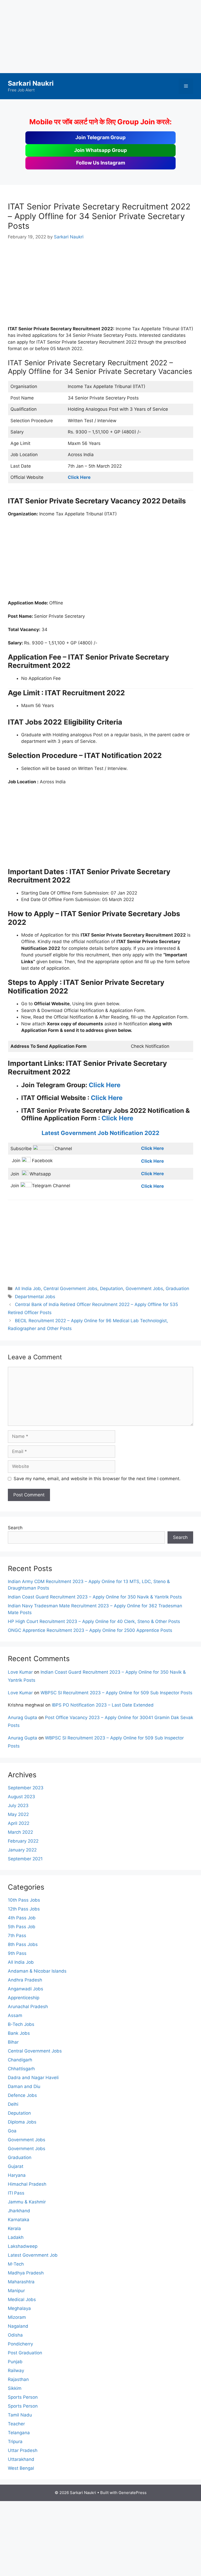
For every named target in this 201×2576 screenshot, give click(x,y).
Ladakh (16, 2237)
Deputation (111, 1289)
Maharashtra (21, 2282)
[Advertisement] (100, 37)
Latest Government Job (33, 2255)
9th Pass (17, 1953)
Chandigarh (20, 2060)
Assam (15, 2015)
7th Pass (17, 1936)
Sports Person (23, 2397)
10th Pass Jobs (24, 1900)
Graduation (177, 1289)
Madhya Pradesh (26, 2273)
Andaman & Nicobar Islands (37, 1971)
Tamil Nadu (20, 2415)
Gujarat (16, 2166)
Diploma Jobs (22, 2122)
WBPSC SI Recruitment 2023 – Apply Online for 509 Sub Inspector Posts (116, 1693)
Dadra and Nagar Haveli (33, 2078)
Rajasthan (18, 2379)
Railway (16, 2371)
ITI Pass (16, 2193)
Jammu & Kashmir (27, 2202)
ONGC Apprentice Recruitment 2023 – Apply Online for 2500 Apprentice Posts (90, 1630)
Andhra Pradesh (25, 1980)
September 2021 (25, 1859)
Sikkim (15, 2388)
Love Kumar (20, 1672)
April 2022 (19, 1823)
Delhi (13, 2104)
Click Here (105, 1085)
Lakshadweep (23, 2246)
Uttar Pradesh (23, 2450)
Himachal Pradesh (27, 2184)
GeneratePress (133, 2493)
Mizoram (17, 2317)
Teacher (16, 2424)
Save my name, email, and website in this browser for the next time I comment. (97, 1479)
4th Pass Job (22, 1918)
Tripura (15, 2442)
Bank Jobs (19, 2033)
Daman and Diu (24, 2086)
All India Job (28, 1289)
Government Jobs (144, 1289)
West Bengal (21, 2468)
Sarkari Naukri (31, 83)
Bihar (13, 2042)
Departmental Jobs (35, 1297)
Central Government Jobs (70, 1289)
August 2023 (21, 1797)
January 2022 (22, 1850)
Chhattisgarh (21, 2069)
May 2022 (18, 1814)
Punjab (15, 2362)
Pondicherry (20, 2344)
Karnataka (19, 2220)
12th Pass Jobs (24, 1909)
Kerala (14, 2228)
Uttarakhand (21, 2459)
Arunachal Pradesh (28, 2007)
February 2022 (23, 1841)
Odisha (15, 2335)
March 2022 (20, 1832)
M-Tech (16, 2264)
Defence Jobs (22, 2095)
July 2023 (18, 1805)
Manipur (16, 2291)
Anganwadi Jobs (26, 1989)
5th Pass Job (22, 1927)
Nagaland (18, 2326)
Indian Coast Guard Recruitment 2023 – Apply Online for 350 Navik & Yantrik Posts (95, 1597)
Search (15, 1528)
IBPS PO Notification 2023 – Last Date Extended (103, 1705)
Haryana (17, 2175)
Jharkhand (19, 2211)
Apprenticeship (24, 1998)
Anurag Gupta (23, 1718)
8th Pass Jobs (23, 1944)
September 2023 (26, 1788)
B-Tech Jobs (21, 2024)
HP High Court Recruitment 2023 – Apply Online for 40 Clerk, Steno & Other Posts (94, 1621)
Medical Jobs (22, 2299)
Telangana (19, 2433)
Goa (12, 2131)
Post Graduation (25, 2353)
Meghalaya (19, 2308)
